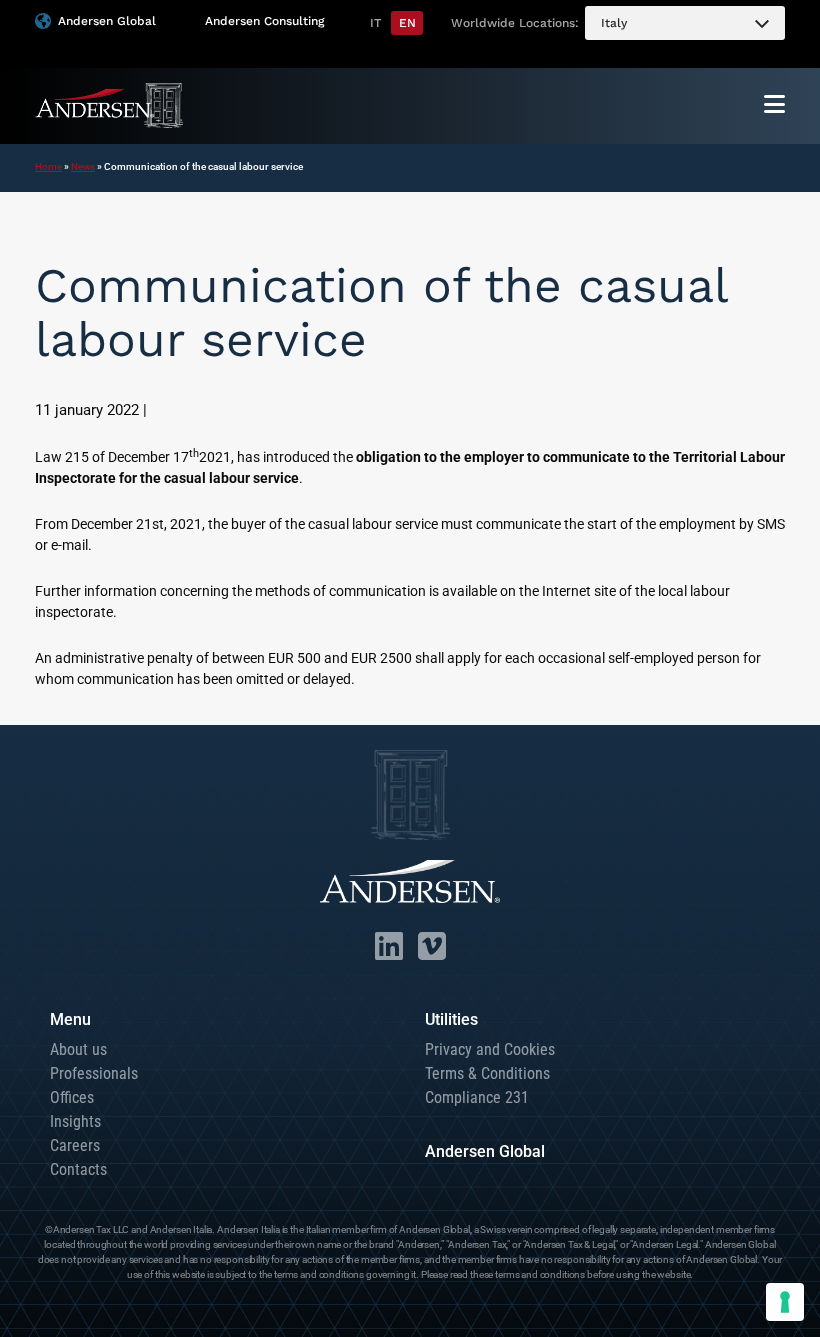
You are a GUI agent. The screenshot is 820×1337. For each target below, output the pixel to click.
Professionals (94, 1073)
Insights (75, 1121)
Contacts (78, 1169)
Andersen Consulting (264, 21)
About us (78, 1049)
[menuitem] (685, 23)
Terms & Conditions (487, 1073)
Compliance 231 (477, 1097)
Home (48, 166)
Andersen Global (107, 21)
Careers (75, 1145)
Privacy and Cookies (490, 1049)
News (83, 166)
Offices (72, 1097)
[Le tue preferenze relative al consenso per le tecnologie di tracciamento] (785, 1302)
